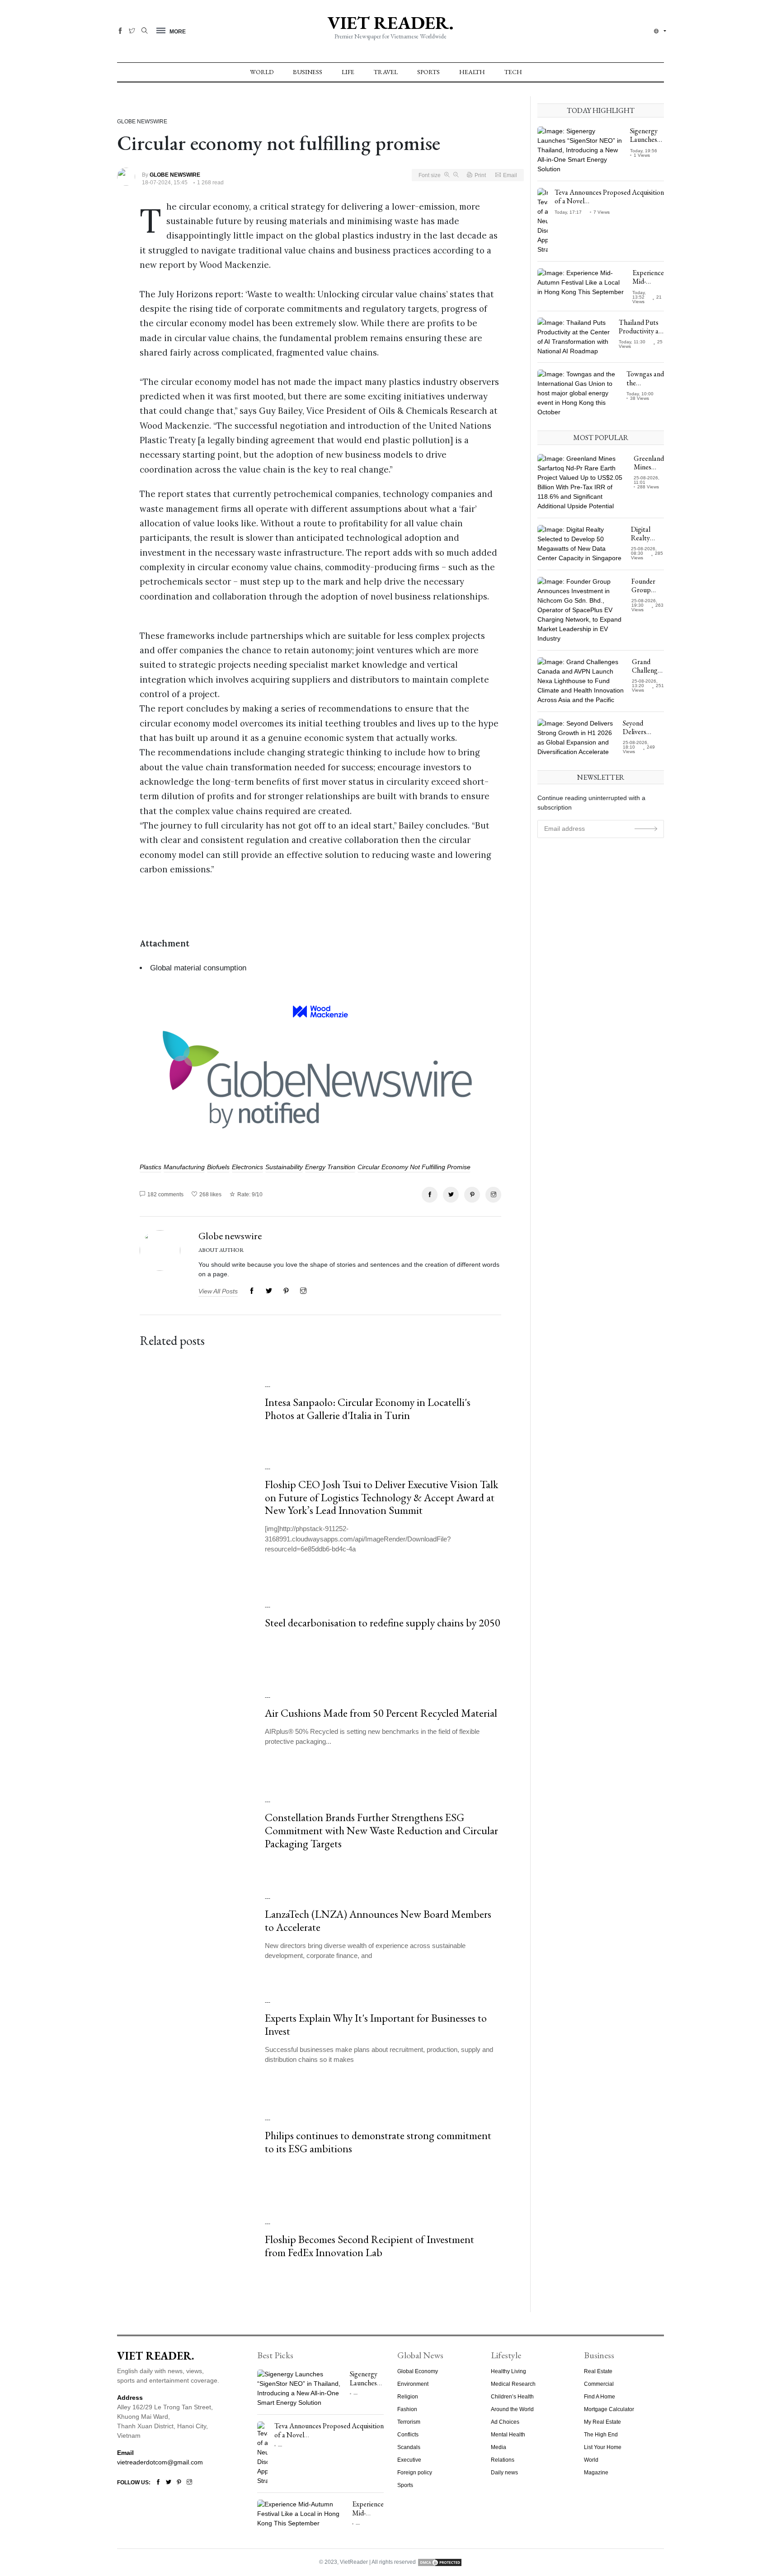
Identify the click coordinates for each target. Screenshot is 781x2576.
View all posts (218, 1291)
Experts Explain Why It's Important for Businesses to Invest (376, 2025)
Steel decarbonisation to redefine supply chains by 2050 (383, 1623)
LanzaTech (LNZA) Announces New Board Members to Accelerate (378, 1921)
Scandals (409, 2447)
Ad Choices (505, 2422)
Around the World (512, 2409)
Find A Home (600, 2397)
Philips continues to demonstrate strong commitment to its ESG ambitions (378, 2142)
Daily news (504, 2473)
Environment (413, 2384)
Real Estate (598, 2371)
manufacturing (184, 1167)
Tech (513, 72)
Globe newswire (230, 1236)
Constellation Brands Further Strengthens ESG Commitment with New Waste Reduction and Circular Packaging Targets (381, 1831)
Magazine (596, 2473)
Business (308, 72)
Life (348, 72)
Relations (503, 2460)
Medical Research (513, 2384)
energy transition (330, 1167)
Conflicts (408, 2435)
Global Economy (418, 2371)
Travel (386, 72)
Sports (428, 72)
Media (499, 2447)
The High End (601, 2435)
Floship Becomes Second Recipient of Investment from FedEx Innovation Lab (369, 2246)
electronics (247, 1167)
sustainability (284, 1167)
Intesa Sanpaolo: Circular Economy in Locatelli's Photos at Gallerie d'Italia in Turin (368, 1409)
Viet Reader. (390, 23)
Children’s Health (512, 2397)
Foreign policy (415, 2473)
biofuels (218, 1167)
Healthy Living (508, 2371)
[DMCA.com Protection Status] (440, 2562)
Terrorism (409, 2422)
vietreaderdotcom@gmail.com (160, 2462)
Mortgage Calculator (609, 2409)
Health (472, 72)
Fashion (407, 2409)
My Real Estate (602, 2422)
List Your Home (603, 2447)
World (262, 72)
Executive (409, 2460)
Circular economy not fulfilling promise (414, 1167)
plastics (151, 1167)
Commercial (599, 2384)
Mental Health (508, 2435)
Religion (408, 2397)
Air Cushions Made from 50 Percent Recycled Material (381, 1713)
